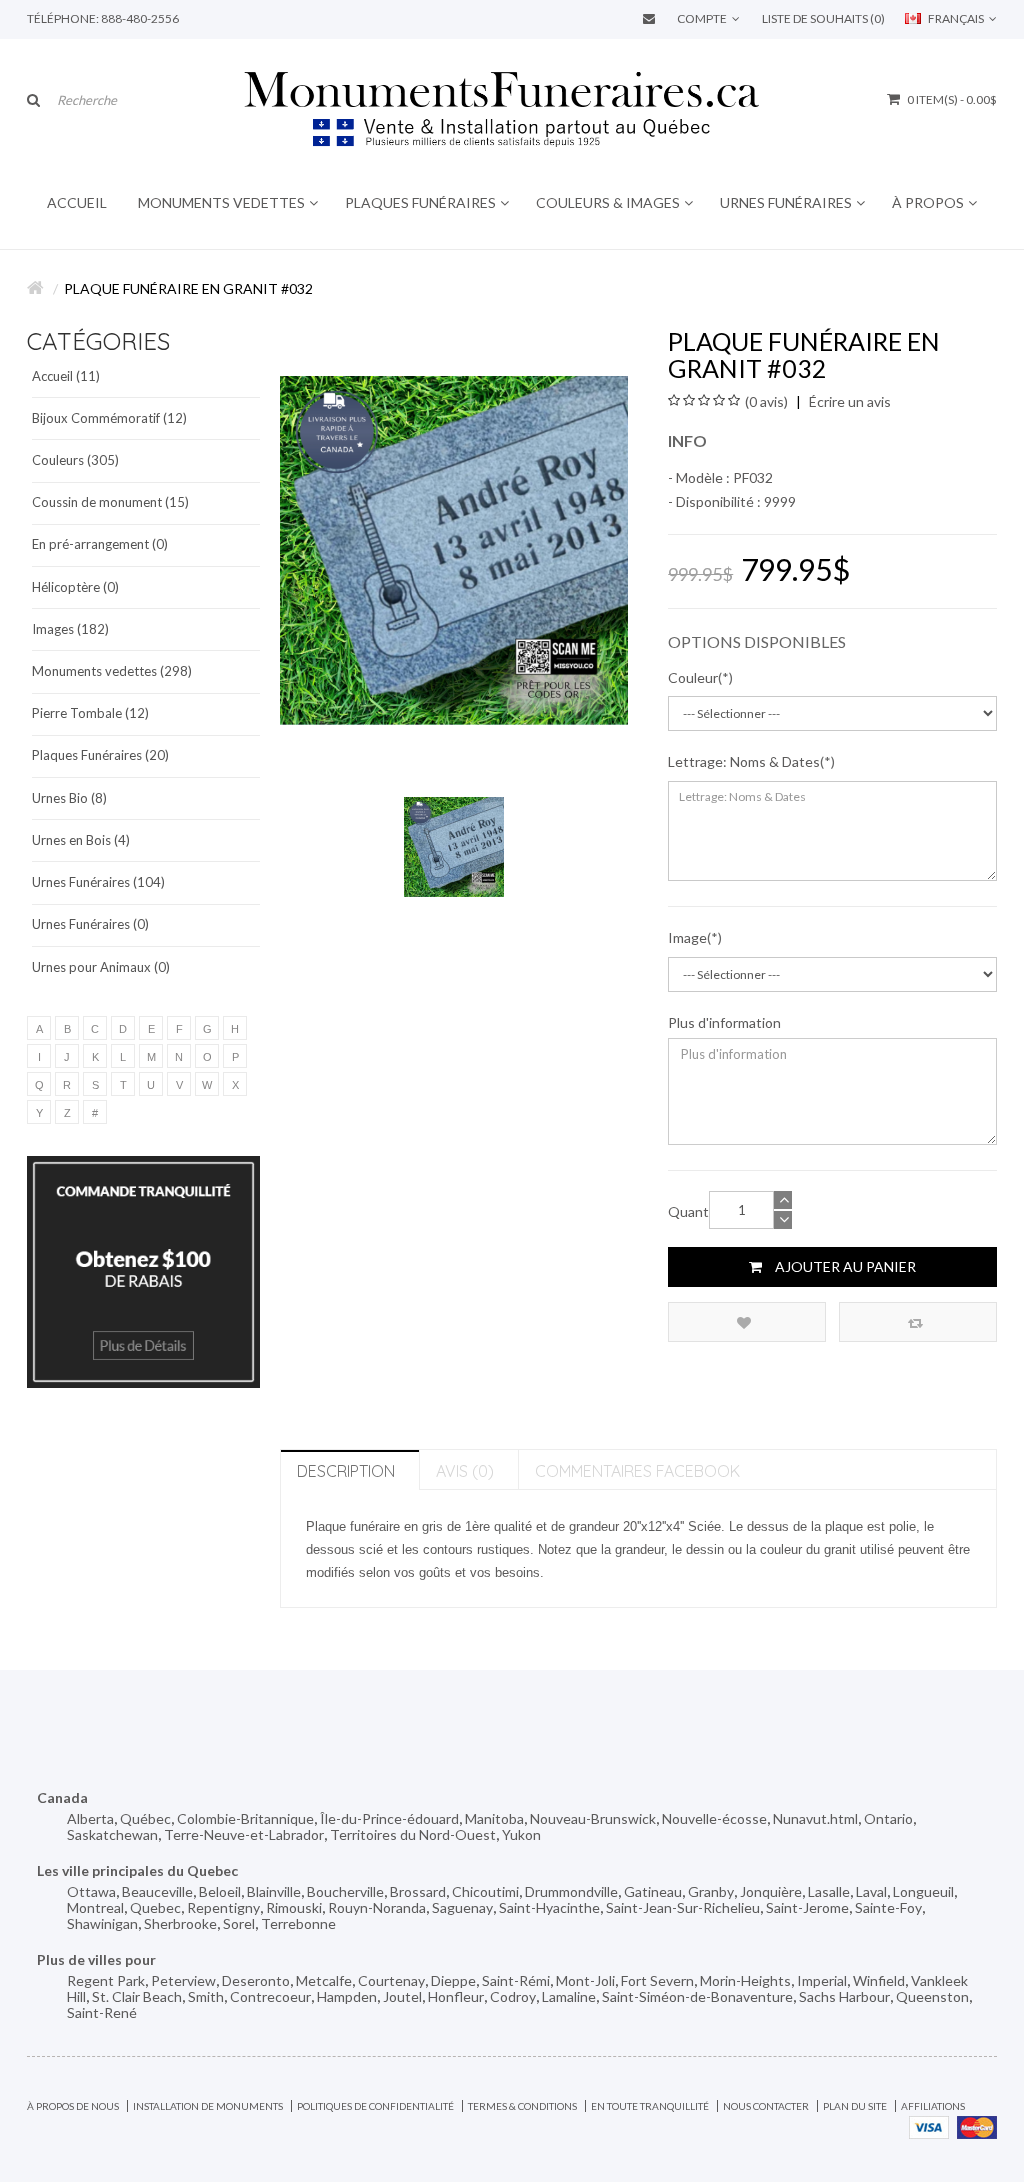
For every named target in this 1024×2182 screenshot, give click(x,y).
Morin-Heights (745, 1980)
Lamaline (569, 1996)
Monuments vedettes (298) (112, 671)
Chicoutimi (485, 1891)
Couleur (693, 677)
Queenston (932, 1996)
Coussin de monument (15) (110, 502)
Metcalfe (324, 1980)
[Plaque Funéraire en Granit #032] (454, 844)
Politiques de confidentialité (375, 2106)
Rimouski (294, 1907)
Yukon (521, 1834)
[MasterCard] (977, 2125)
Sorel (239, 1923)
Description (346, 1471)
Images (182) (70, 629)
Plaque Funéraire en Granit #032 (188, 288)
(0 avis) (766, 401)
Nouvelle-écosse (714, 1818)
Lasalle (829, 1891)
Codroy (513, 1996)
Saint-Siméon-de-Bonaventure (697, 1996)
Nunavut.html (815, 1818)
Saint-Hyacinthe (549, 1907)
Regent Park (106, 1980)
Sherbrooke (180, 1923)
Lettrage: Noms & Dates (744, 761)
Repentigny (223, 1907)
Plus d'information (724, 1022)
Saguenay (462, 1907)
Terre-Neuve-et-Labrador (244, 1834)
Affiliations (933, 2106)
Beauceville (157, 1891)
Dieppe (453, 1980)
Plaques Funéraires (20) (100, 755)
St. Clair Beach (137, 1996)
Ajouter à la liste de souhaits (747, 1322)
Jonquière (771, 1891)
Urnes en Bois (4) (81, 840)
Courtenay (391, 1980)
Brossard (418, 1891)
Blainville (274, 1891)
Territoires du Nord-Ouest (413, 1834)
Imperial (822, 1980)
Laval (871, 1891)
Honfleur (456, 1996)
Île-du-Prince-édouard (389, 1818)
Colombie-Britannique (245, 1818)
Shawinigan (102, 1923)
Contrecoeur (270, 1996)
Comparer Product (918, 1322)
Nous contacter (766, 2106)
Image (687, 937)
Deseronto (256, 1980)
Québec (145, 1818)
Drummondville (571, 1891)
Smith (206, 1996)
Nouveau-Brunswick (593, 1818)
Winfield (879, 1980)
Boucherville (345, 1891)
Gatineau (653, 1891)
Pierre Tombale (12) (90, 713)
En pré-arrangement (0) (100, 544)
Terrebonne (298, 1923)
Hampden (347, 1996)
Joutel (402, 1996)
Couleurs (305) (75, 460)
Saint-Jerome (807, 1907)
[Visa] (929, 2125)
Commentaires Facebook (637, 1471)
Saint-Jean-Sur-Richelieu (683, 1907)
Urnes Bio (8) (69, 798)
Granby (711, 1891)
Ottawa (91, 1891)
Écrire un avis (848, 401)
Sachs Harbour (844, 1996)
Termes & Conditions (522, 2106)
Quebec (155, 1907)
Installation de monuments (208, 2106)
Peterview (183, 1980)
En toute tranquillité (650, 2106)
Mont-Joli (585, 1980)
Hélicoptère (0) (75, 587)
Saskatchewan (112, 1834)
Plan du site (855, 2106)
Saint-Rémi (516, 1980)
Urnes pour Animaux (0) (101, 967)
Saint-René (102, 2012)
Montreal (95, 1907)
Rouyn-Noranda (377, 1907)
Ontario (888, 1818)
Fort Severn (657, 1980)
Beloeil (220, 1891)
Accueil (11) (66, 376)
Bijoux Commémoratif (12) (109, 418)
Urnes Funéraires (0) (90, 924)
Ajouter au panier (844, 1266)
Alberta (90, 1818)
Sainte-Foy (888, 1907)
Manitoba (494, 1818)
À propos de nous (73, 2106)
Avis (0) (465, 1471)
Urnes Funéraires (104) (98, 882)
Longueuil (923, 1891)
